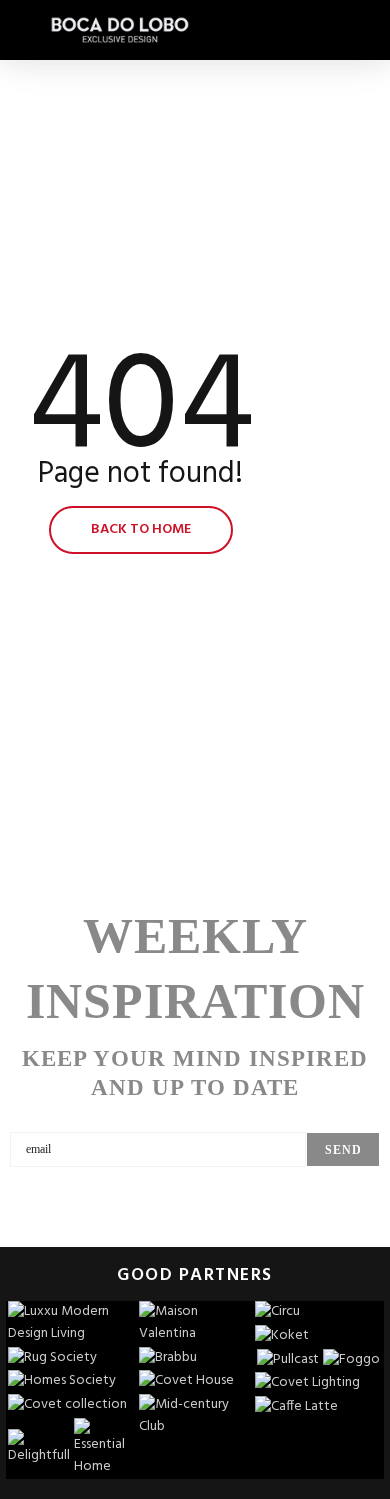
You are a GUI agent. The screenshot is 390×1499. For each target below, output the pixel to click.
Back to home (141, 529)
